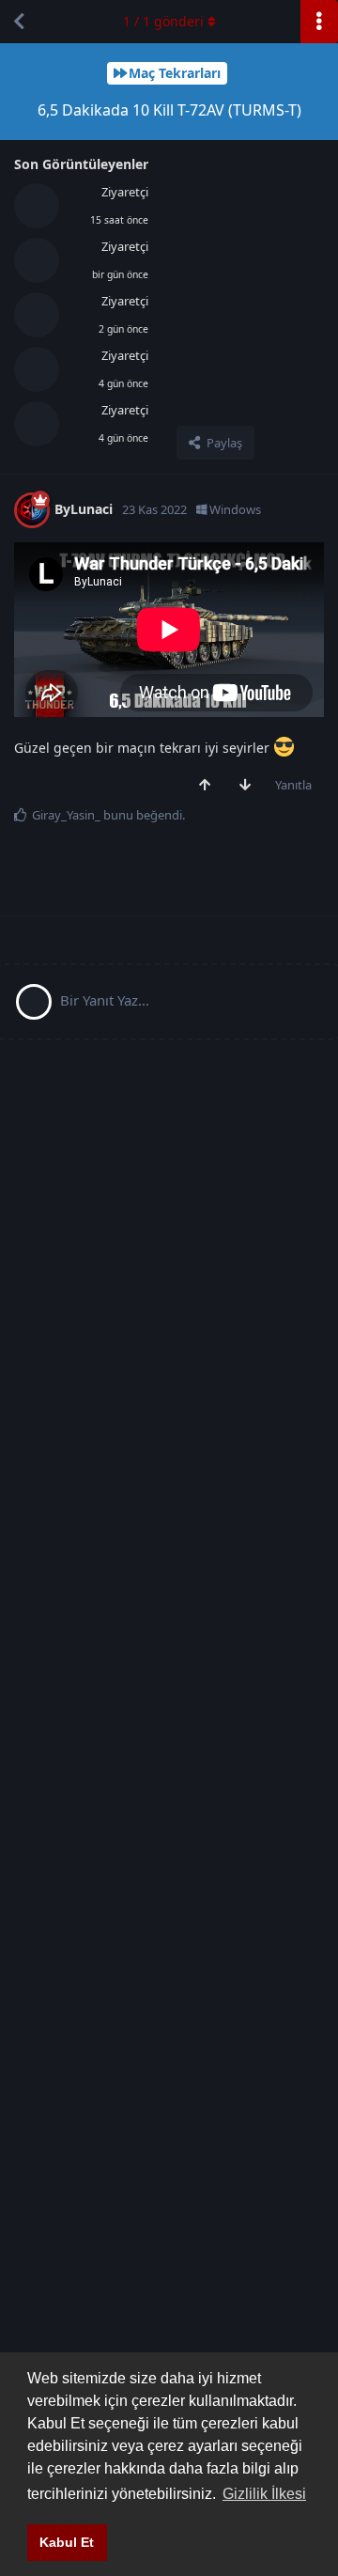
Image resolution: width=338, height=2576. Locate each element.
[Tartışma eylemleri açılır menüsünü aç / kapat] (319, 22)
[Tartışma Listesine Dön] (19, 22)
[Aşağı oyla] (249, 786)
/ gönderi (163, 21)
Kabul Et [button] (67, 2542)
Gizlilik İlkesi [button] (264, 2494)
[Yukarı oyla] (209, 786)
